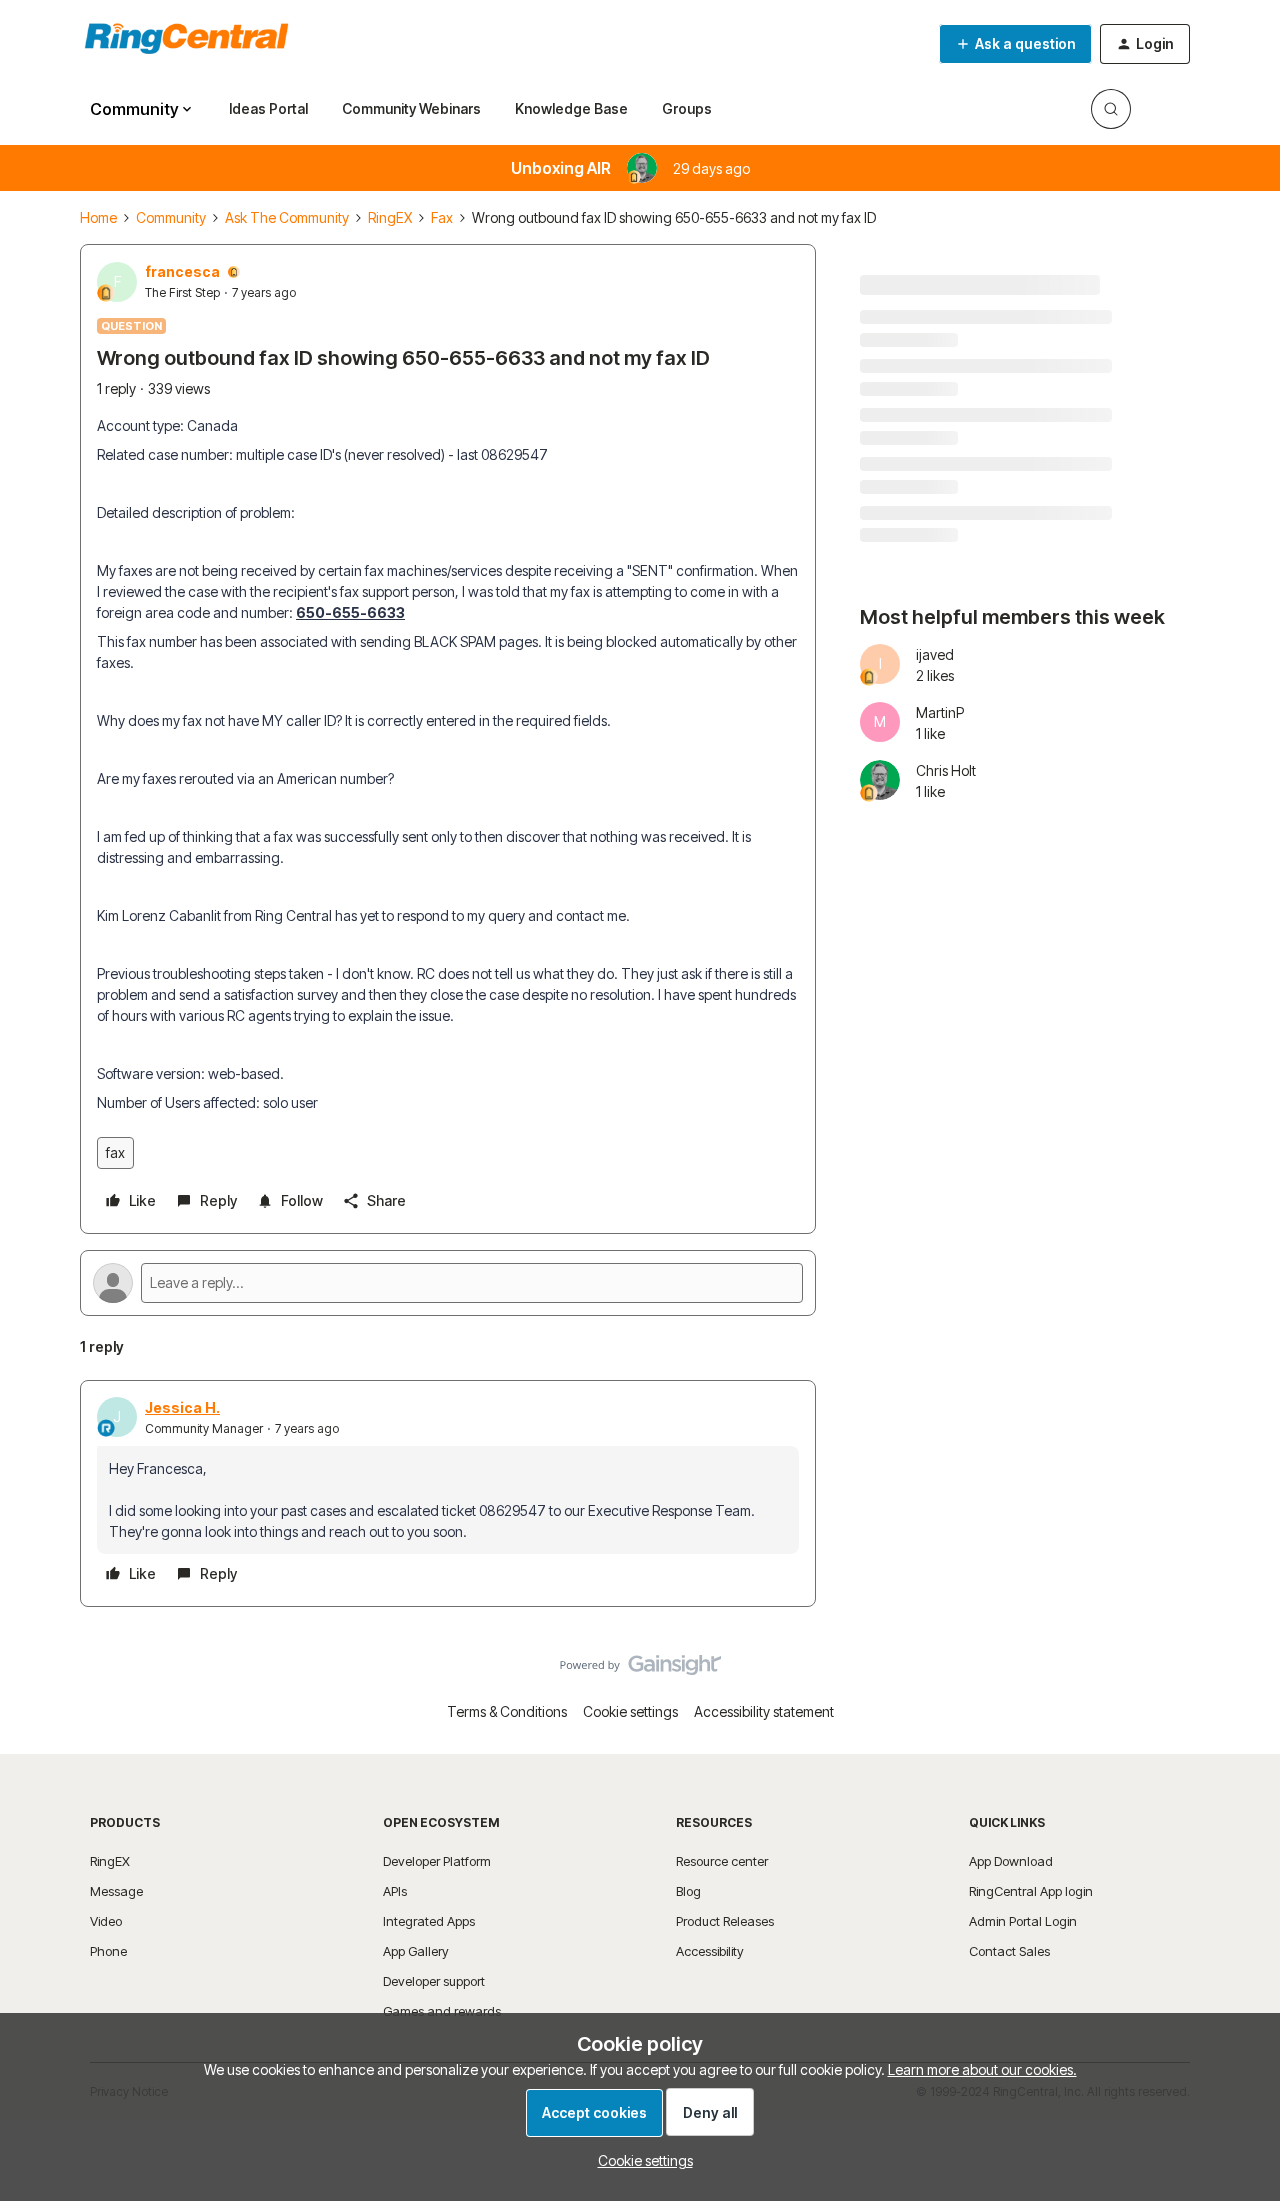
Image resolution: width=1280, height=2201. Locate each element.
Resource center (722, 1861)
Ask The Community (287, 217)
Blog (688, 1891)
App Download (1011, 1861)
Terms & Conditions (507, 1711)
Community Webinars (411, 108)
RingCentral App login (1031, 1891)
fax (115, 1152)
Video (106, 1921)
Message (116, 1891)
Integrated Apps (429, 1921)
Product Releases (725, 1921)
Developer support (434, 1981)
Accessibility (710, 1951)
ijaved (935, 654)
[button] (1015, 44)
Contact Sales (1009, 1951)
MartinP (940, 712)
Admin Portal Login (1023, 1921)
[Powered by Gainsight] (640, 1670)
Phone (108, 1951)
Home (98, 217)
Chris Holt (946, 770)
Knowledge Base (571, 108)
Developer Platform (437, 1861)
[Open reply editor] (448, 1283)
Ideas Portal (268, 108)
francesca (182, 271)
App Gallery (416, 1951)
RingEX (390, 217)
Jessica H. (182, 1407)
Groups (687, 108)
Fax (442, 217)
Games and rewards (442, 2011)
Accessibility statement (764, 1711)
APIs (395, 1891)
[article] (448, 1493)
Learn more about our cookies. (982, 2069)
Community (171, 217)
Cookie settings (630, 1711)
